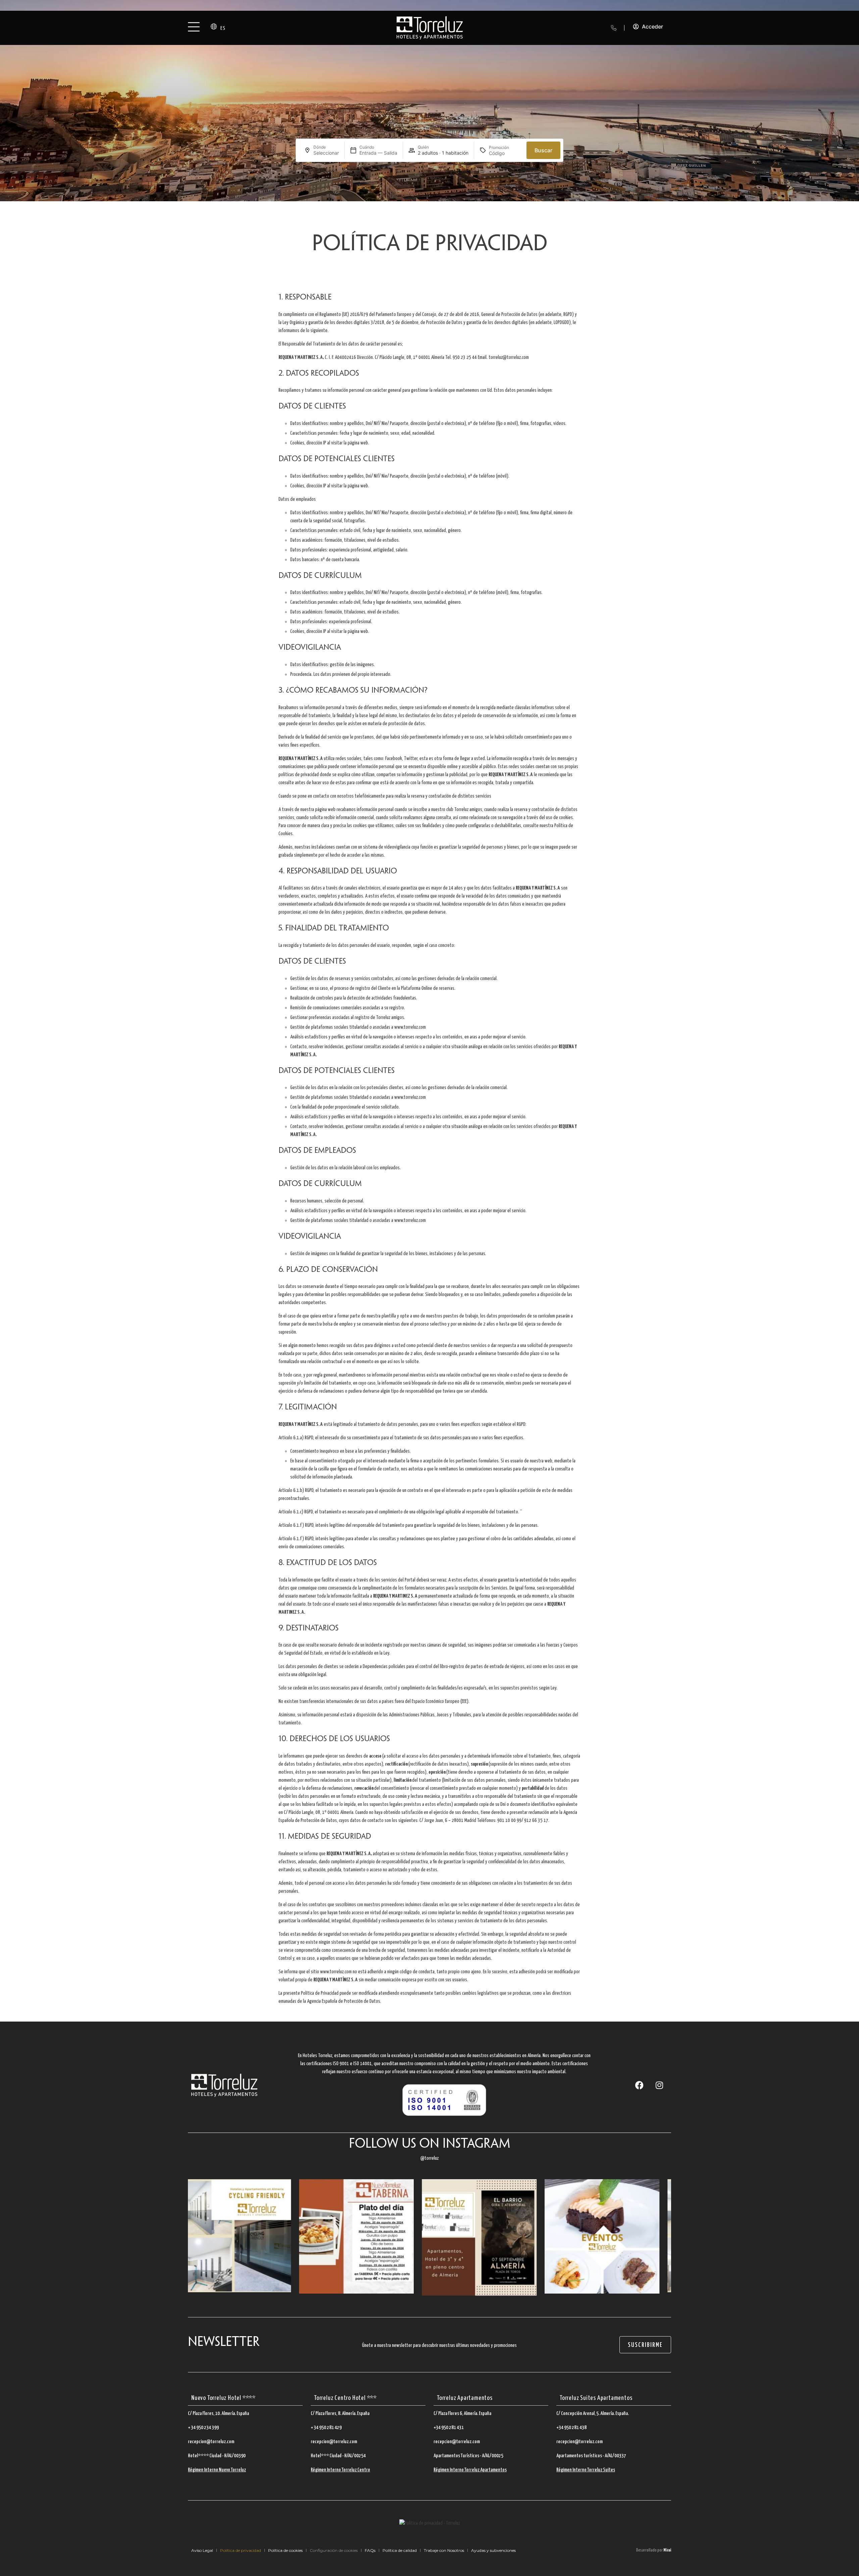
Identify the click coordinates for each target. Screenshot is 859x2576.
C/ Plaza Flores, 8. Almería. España (340, 2413)
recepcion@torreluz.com (211, 2442)
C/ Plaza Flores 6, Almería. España (462, 2413)
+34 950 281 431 (449, 2428)
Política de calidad (400, 2550)
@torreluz (429, 2158)
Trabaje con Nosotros (444, 2550)
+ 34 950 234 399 (203, 2428)
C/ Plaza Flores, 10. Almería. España (218, 2413)
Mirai (667, 2550)
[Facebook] (639, 2085)
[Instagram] (659, 2085)
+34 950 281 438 (571, 2428)
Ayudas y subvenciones (493, 2550)
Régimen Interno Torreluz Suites (586, 2470)
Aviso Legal (202, 2550)
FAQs (370, 2550)
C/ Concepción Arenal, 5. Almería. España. (593, 2413)
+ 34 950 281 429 (326, 2428)
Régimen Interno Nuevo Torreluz (217, 2470)
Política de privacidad (241, 2550)
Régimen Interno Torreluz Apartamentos (470, 2470)
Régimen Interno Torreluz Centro (340, 2470)
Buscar (543, 150)
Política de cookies (285, 2550)
